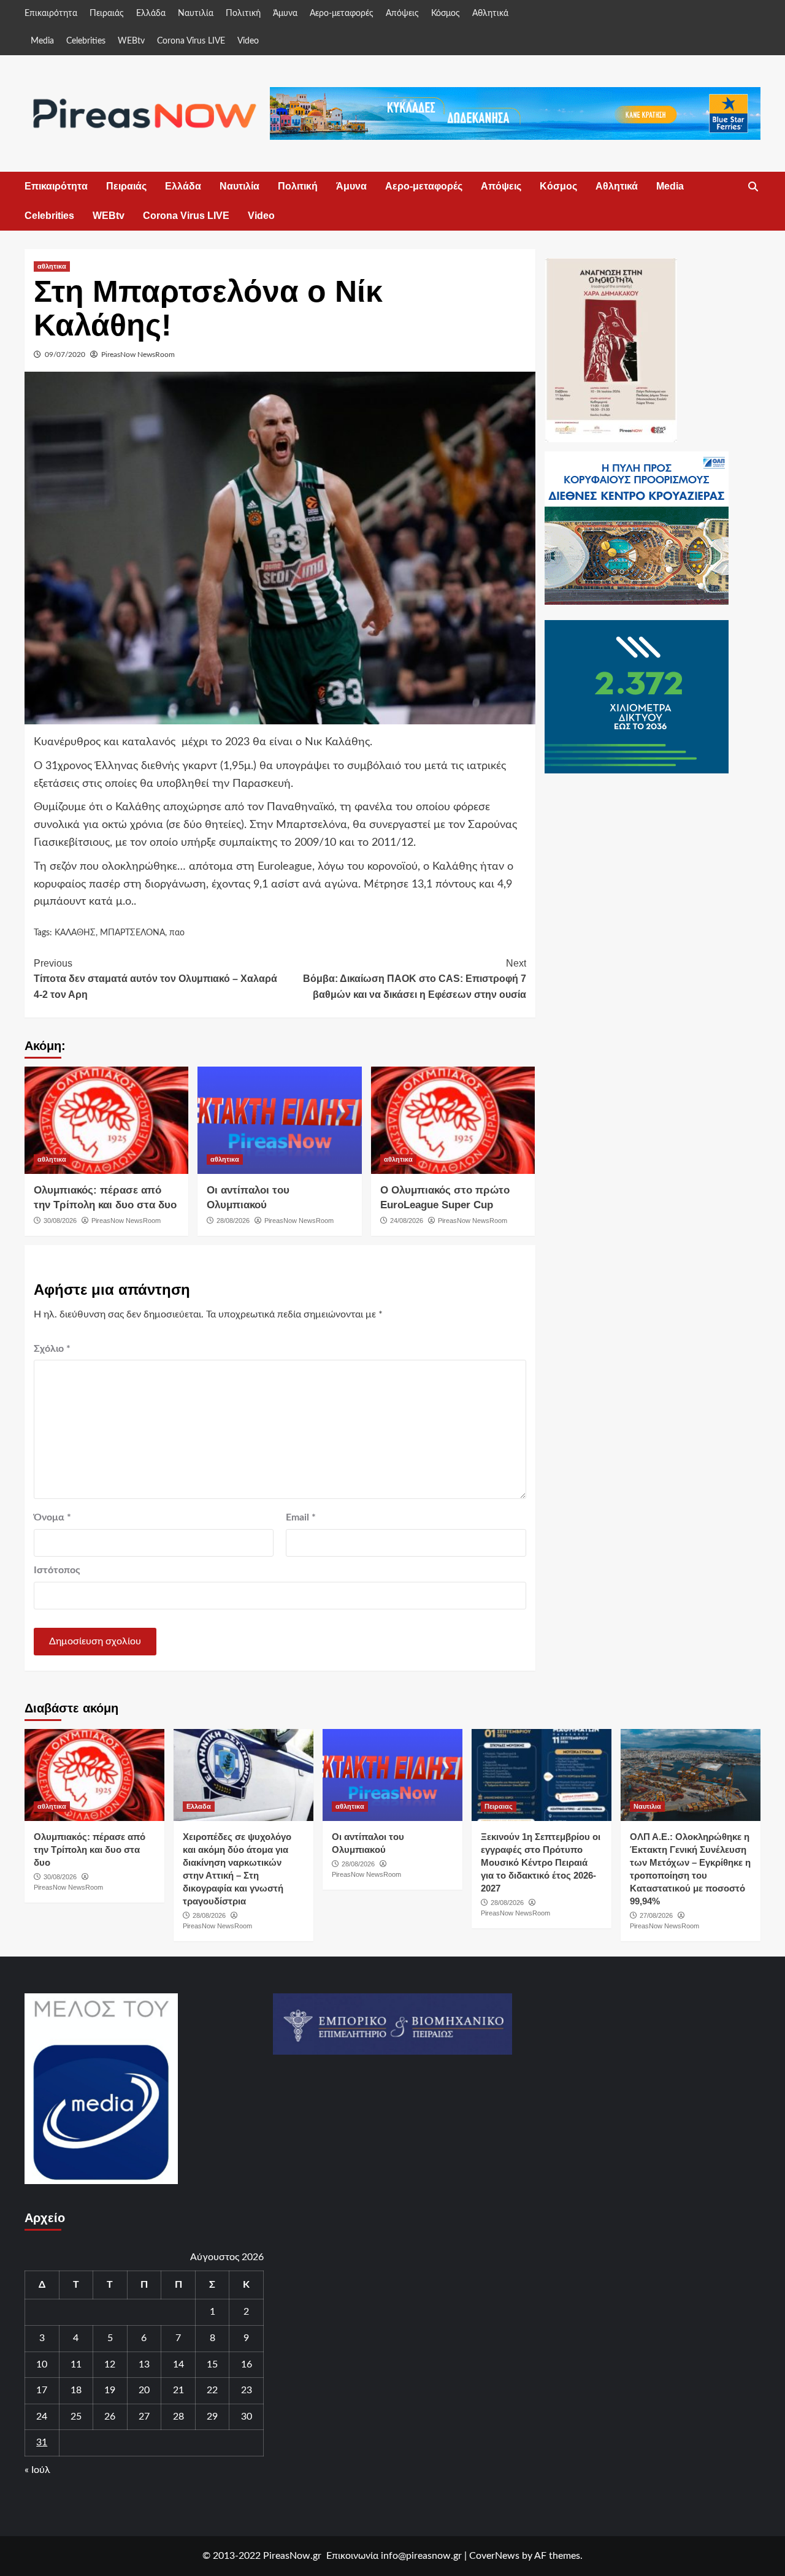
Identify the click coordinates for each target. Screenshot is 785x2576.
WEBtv (131, 41)
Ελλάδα (151, 13)
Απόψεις (402, 13)
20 (144, 2390)
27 (144, 2417)
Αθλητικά (490, 13)
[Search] (753, 187)
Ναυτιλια (647, 1806)
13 (144, 2364)
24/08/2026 (407, 1221)
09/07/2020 (65, 355)
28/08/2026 (233, 1221)
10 (42, 2364)
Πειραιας (499, 1806)
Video (248, 41)
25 (76, 2417)
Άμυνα (285, 13)
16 (247, 2364)
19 (110, 2390)
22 (212, 2390)
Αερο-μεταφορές (342, 13)
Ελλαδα (199, 1806)
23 (247, 2390)
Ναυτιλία (196, 13)
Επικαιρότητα (51, 13)
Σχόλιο (52, 1349)
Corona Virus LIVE (191, 41)
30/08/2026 (60, 1221)
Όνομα (52, 1517)
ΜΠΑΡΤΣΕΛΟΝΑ (132, 933)
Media (42, 41)
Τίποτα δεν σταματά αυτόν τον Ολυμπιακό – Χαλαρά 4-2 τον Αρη (155, 979)
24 (42, 2417)
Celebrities (86, 41)
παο (177, 933)
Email (301, 1517)
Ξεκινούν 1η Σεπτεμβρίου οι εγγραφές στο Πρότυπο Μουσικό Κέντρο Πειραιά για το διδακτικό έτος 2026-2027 (541, 1862)
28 (178, 2417)
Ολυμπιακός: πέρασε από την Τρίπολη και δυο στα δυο (90, 1850)
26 (110, 2417)
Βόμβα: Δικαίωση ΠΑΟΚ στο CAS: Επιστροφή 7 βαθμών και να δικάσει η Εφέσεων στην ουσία (414, 979)
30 (247, 2417)
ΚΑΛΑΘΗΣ (75, 933)
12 (110, 2364)
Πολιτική (243, 13)
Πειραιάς (107, 13)
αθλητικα (52, 266)
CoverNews (494, 2556)
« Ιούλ (37, 2470)
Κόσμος (446, 13)
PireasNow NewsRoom (138, 355)
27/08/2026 (656, 1915)
